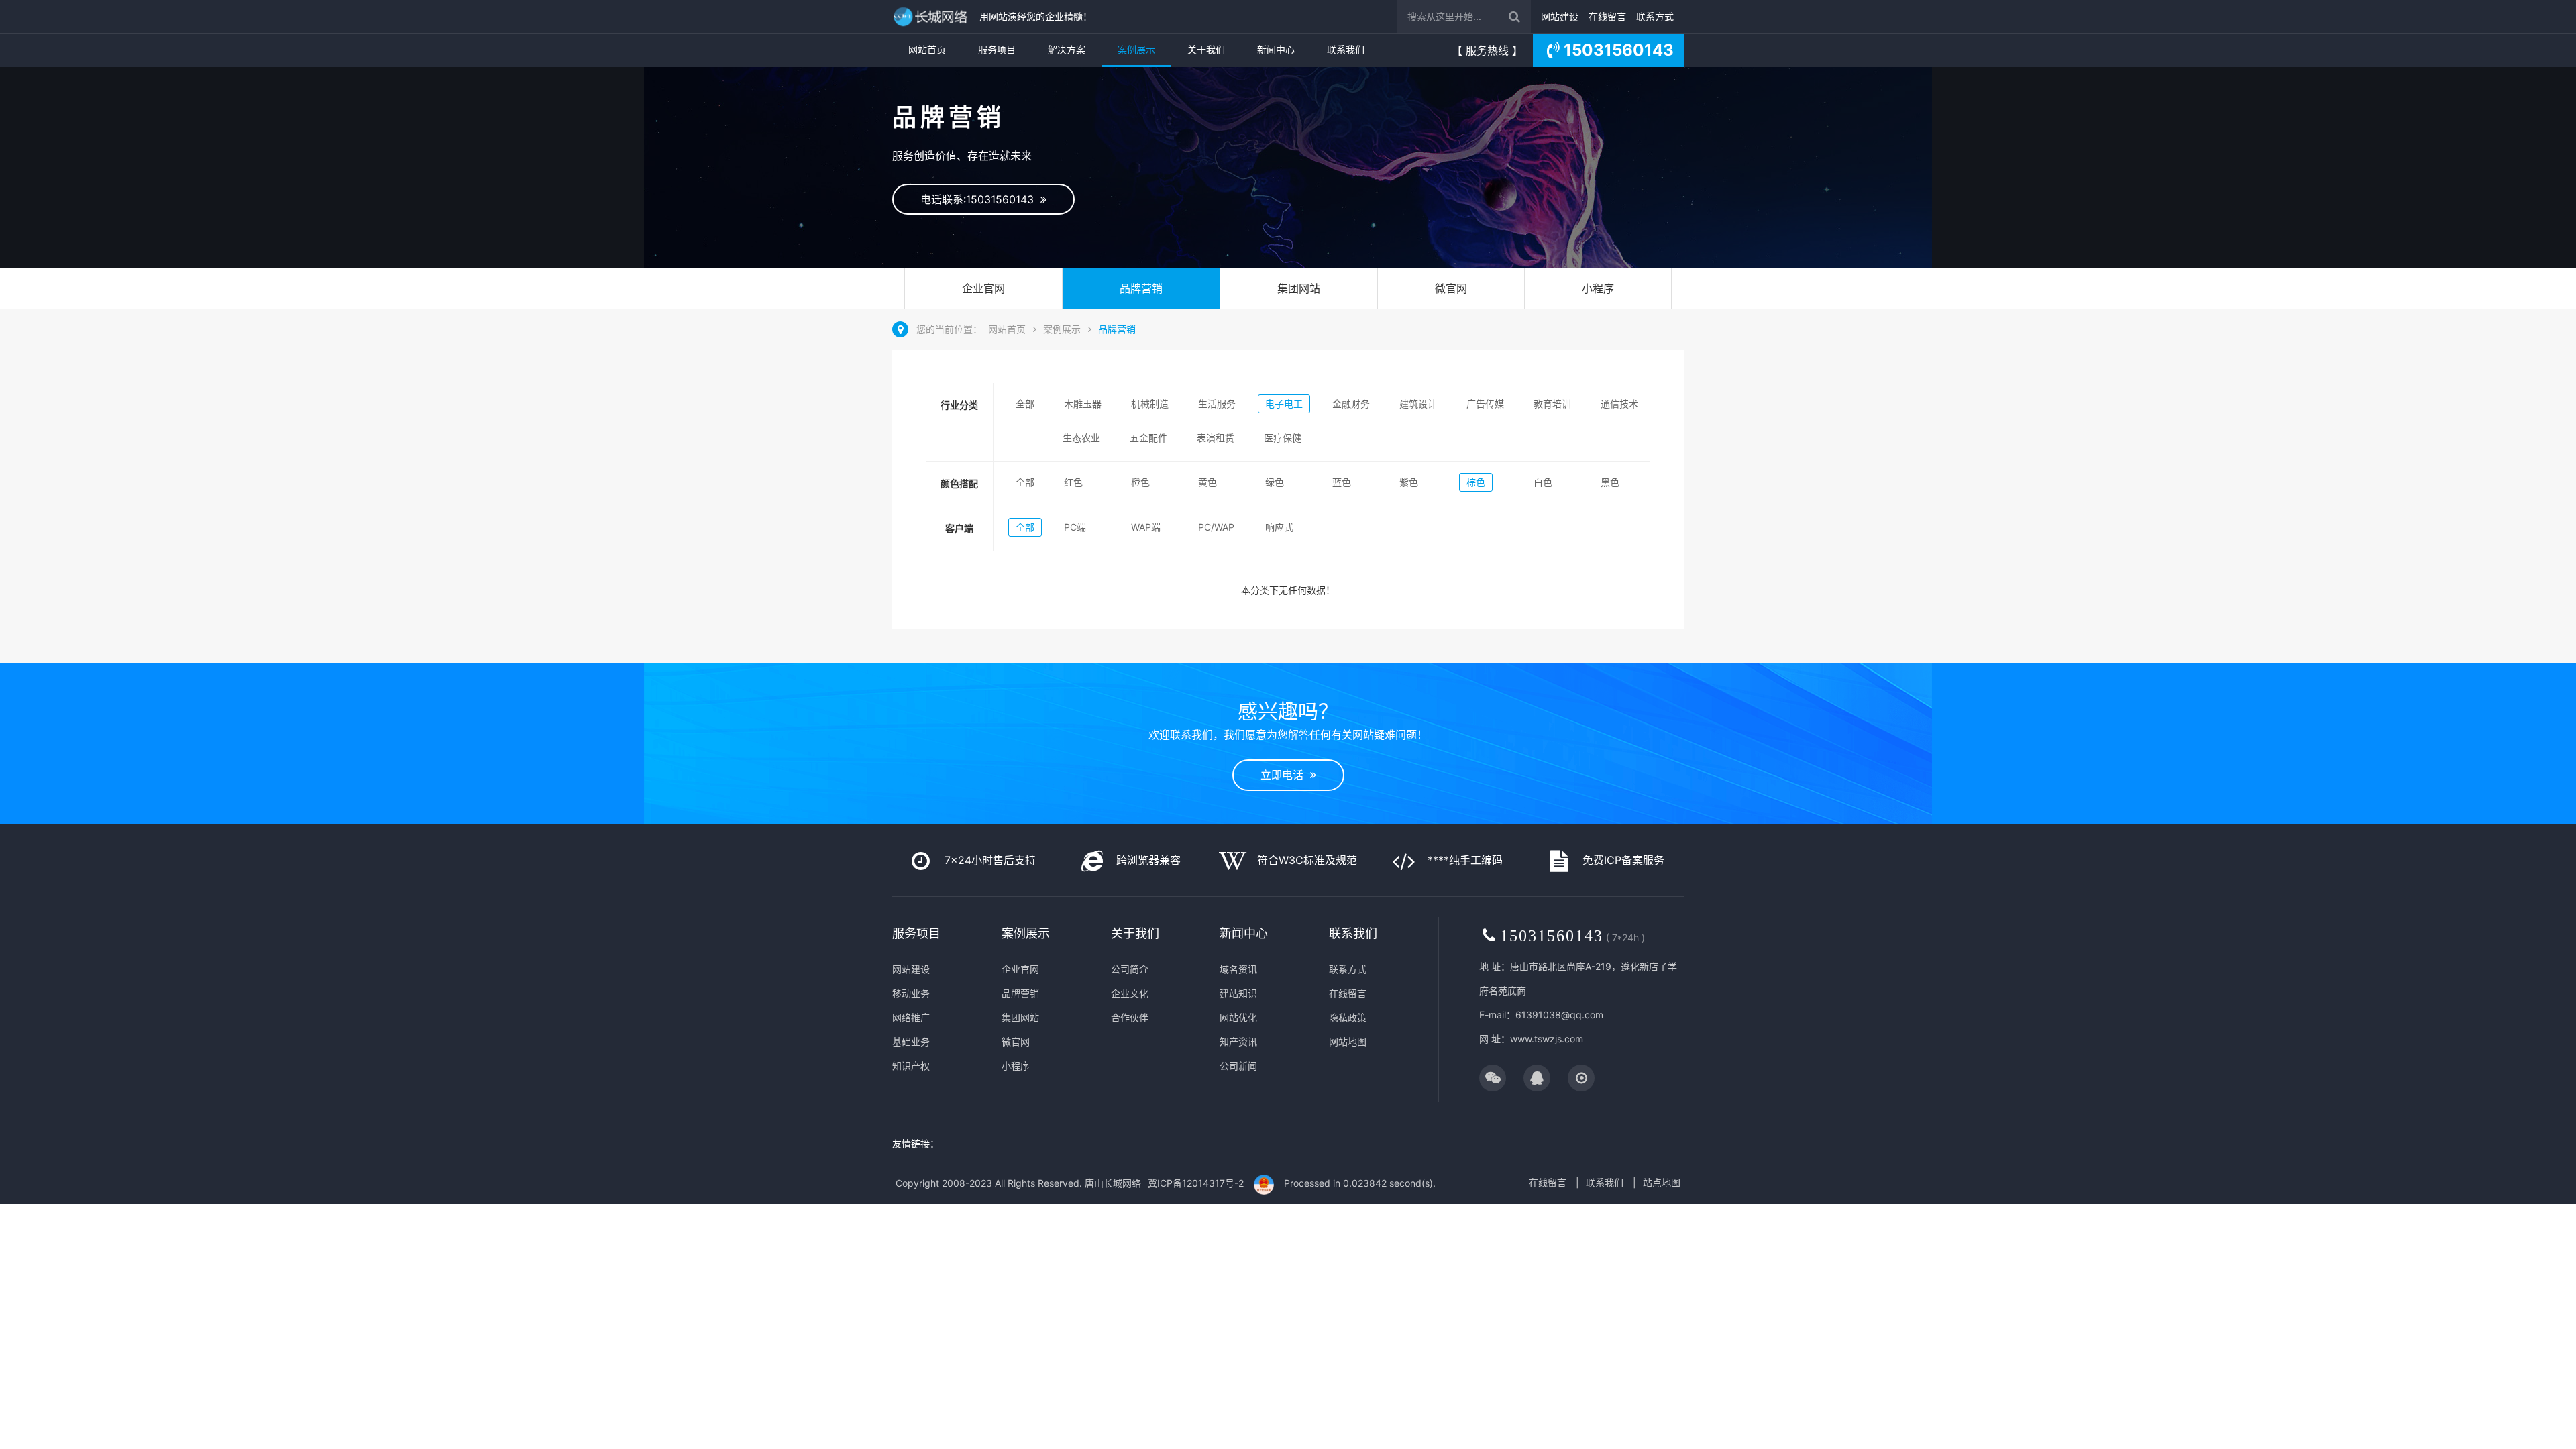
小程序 (1598, 288)
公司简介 (1130, 969)
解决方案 (1067, 49)
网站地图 (1348, 1041)
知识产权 (911, 1066)
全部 (1025, 404)
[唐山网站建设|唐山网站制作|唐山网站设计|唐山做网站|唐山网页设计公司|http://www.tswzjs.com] (932, 16)
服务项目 (997, 49)
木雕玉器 (1083, 404)
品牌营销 (1141, 288)
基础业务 (911, 1041)
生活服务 (1217, 404)
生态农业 (1081, 438)
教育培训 (1552, 404)
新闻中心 (1276, 49)
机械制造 (1150, 404)
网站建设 (1560, 16)
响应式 (1279, 527)
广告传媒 (1485, 404)
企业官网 (983, 288)
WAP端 (1146, 527)
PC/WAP (1216, 527)
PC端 (1075, 527)
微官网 (1451, 288)
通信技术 (1619, 404)
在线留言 (1607, 16)
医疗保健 (1283, 438)
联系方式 (1655, 16)
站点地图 (1662, 1182)
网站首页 (927, 49)
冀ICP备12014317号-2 (1196, 1183)
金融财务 (1351, 404)
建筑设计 (1418, 404)
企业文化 (1130, 993)
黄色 (1207, 482)
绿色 (1275, 482)
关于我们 (1206, 49)
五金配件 (1148, 438)
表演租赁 (1216, 438)
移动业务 (911, 993)
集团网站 (1299, 288)
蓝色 (1342, 482)
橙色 (1140, 482)
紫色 (1409, 482)
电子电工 (1284, 404)
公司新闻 (1238, 1066)
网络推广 (911, 1017)
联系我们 (1346, 49)
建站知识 (1238, 993)
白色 (1543, 482)
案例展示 (1136, 49)
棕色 (1476, 482)
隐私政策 (1348, 1017)
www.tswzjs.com (1547, 1039)
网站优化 (1238, 1017)
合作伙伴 (1130, 1017)
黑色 (1610, 482)
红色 (1073, 482)
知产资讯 (1238, 1041)
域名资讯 (1238, 969)
